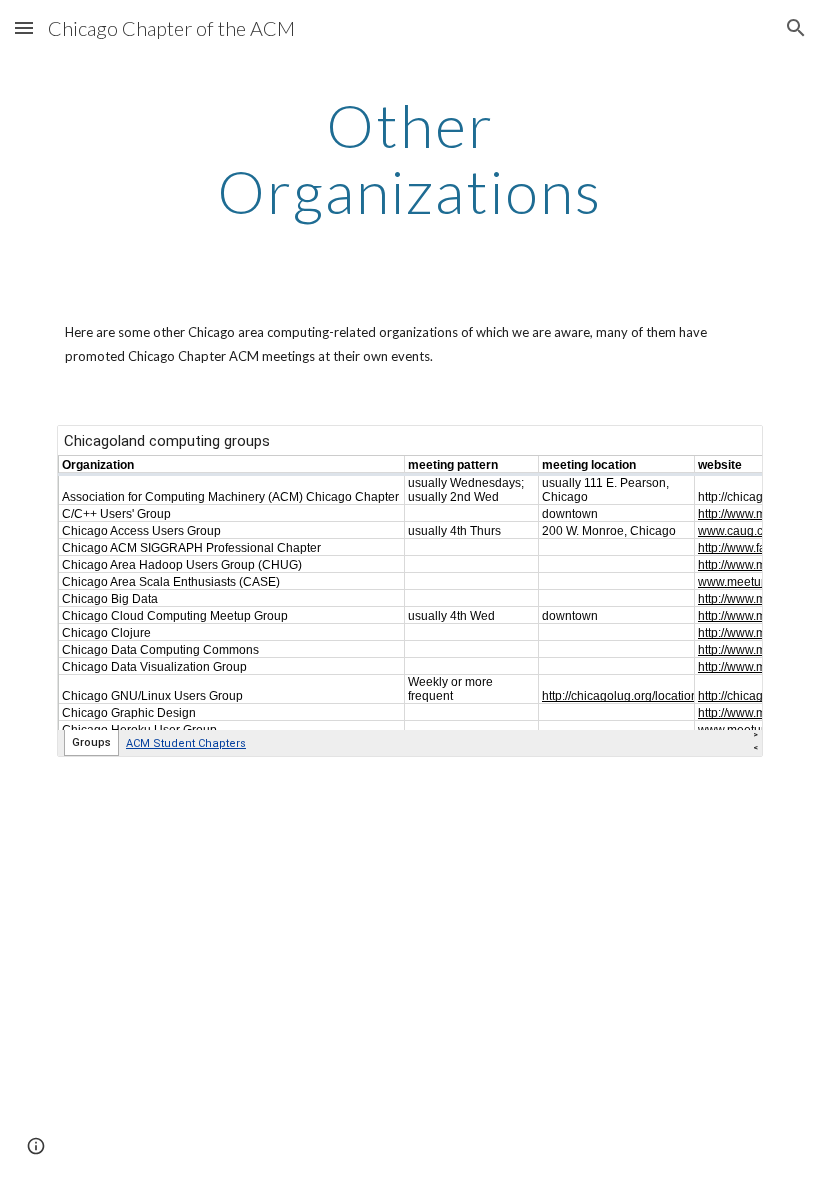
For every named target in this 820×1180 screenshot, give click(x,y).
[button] (24, 27)
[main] (410, 158)
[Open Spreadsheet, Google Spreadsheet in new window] (725, 451)
